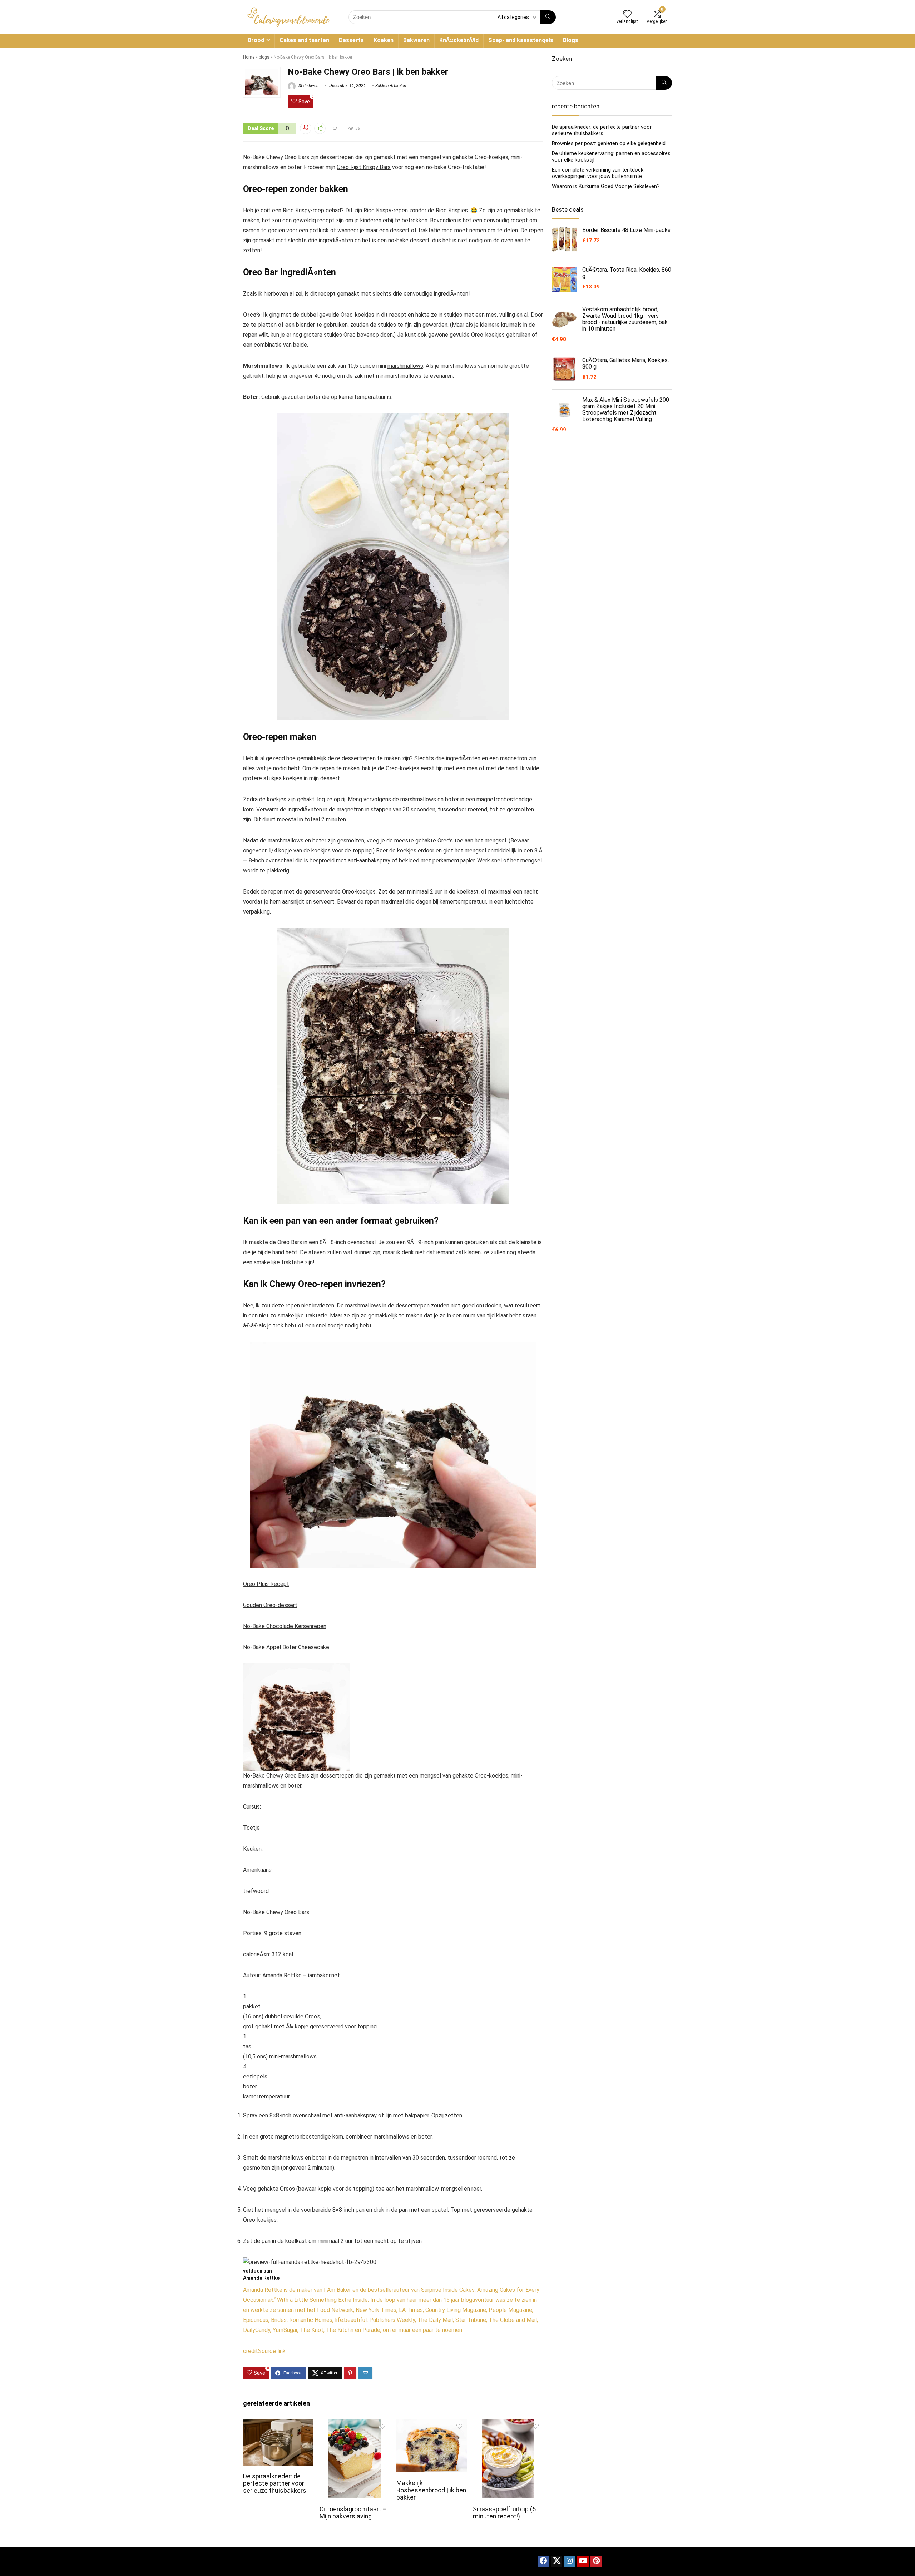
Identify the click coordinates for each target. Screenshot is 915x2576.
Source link (272, 2351)
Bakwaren (416, 40)
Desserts (351, 40)
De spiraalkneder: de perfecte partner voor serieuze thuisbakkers (275, 2483)
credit (251, 2351)
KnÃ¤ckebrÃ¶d (459, 40)
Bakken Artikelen (391, 86)
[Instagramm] (570, 2561)
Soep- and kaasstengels (521, 40)
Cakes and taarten (304, 40)
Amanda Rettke (261, 2278)
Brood (256, 40)
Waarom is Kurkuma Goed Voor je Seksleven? (606, 186)
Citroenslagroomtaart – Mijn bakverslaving (353, 2513)
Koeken (384, 40)
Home (249, 57)
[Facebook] (543, 2561)
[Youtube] (583, 2561)
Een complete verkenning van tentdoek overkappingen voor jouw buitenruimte (598, 173)
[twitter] (557, 2561)
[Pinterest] (596, 2561)
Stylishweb (308, 86)
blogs (264, 57)
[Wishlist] (627, 15)
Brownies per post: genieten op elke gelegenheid (609, 143)
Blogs (571, 40)
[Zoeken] (548, 17)
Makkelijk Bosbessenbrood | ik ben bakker (431, 2490)
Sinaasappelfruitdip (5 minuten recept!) (504, 2513)
